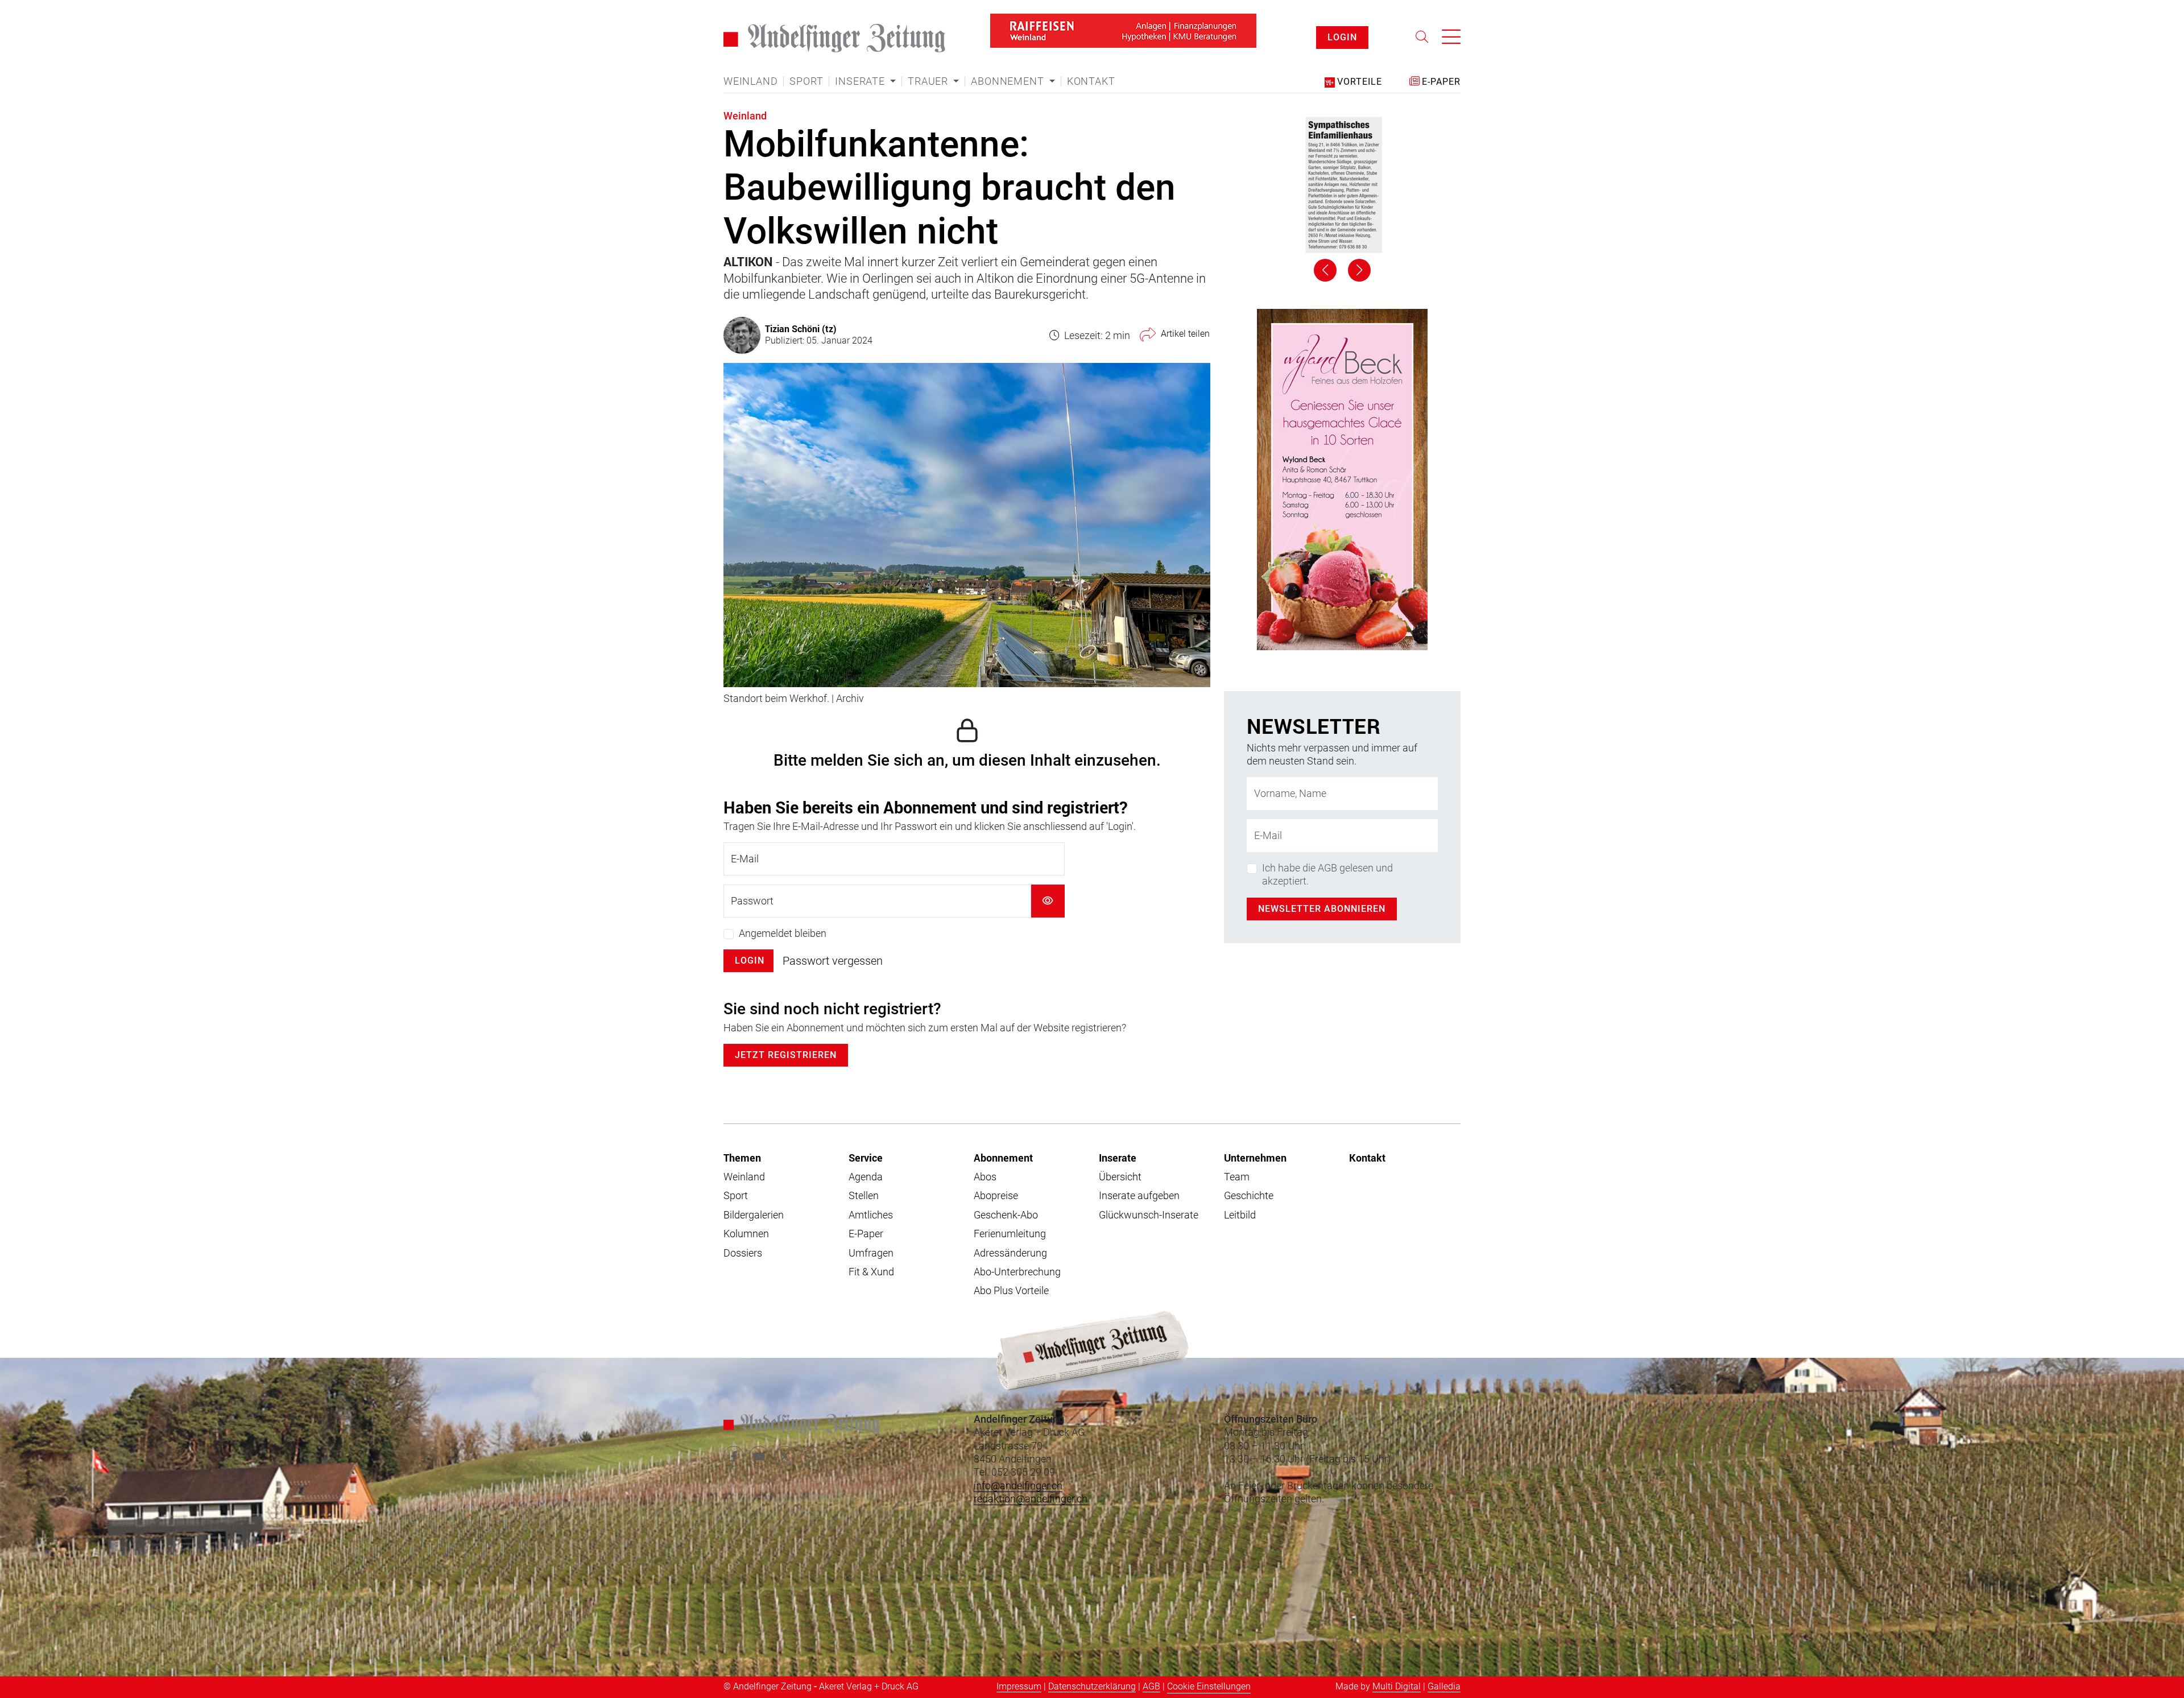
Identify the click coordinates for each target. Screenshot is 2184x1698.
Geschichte (1249, 1195)
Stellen (864, 1195)
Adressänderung (1010, 1253)
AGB (1151, 1686)
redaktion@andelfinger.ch (1031, 1499)
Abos (985, 1177)
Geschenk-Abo (1006, 1215)
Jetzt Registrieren (786, 1055)
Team (1237, 1177)
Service (866, 1158)
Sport (806, 81)
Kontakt (1091, 81)
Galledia (1444, 1686)
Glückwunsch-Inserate (1149, 1215)
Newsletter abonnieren (1322, 909)
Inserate (1118, 1158)
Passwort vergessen (833, 961)
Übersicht (1120, 1177)
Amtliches (871, 1215)
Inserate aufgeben (1139, 1195)
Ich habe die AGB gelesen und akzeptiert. (1327, 874)
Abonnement (1003, 1158)
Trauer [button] (929, 81)
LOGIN (1342, 37)
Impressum (1019, 1686)
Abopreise (996, 1195)
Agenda (866, 1177)
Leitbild (1240, 1215)
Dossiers (743, 1253)
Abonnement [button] (1009, 81)
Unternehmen (1255, 1158)
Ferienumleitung (1010, 1234)
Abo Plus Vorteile (1011, 1290)
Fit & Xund (871, 1272)
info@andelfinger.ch (1018, 1486)
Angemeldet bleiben (783, 933)
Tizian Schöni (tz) (801, 329)
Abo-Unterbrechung (1017, 1272)
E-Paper (866, 1234)
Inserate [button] (861, 81)
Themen (742, 1158)
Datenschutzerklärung (1092, 1686)
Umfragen (871, 1253)
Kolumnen (746, 1234)
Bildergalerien (754, 1215)
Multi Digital (1397, 1686)
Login (750, 960)
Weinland (750, 81)
